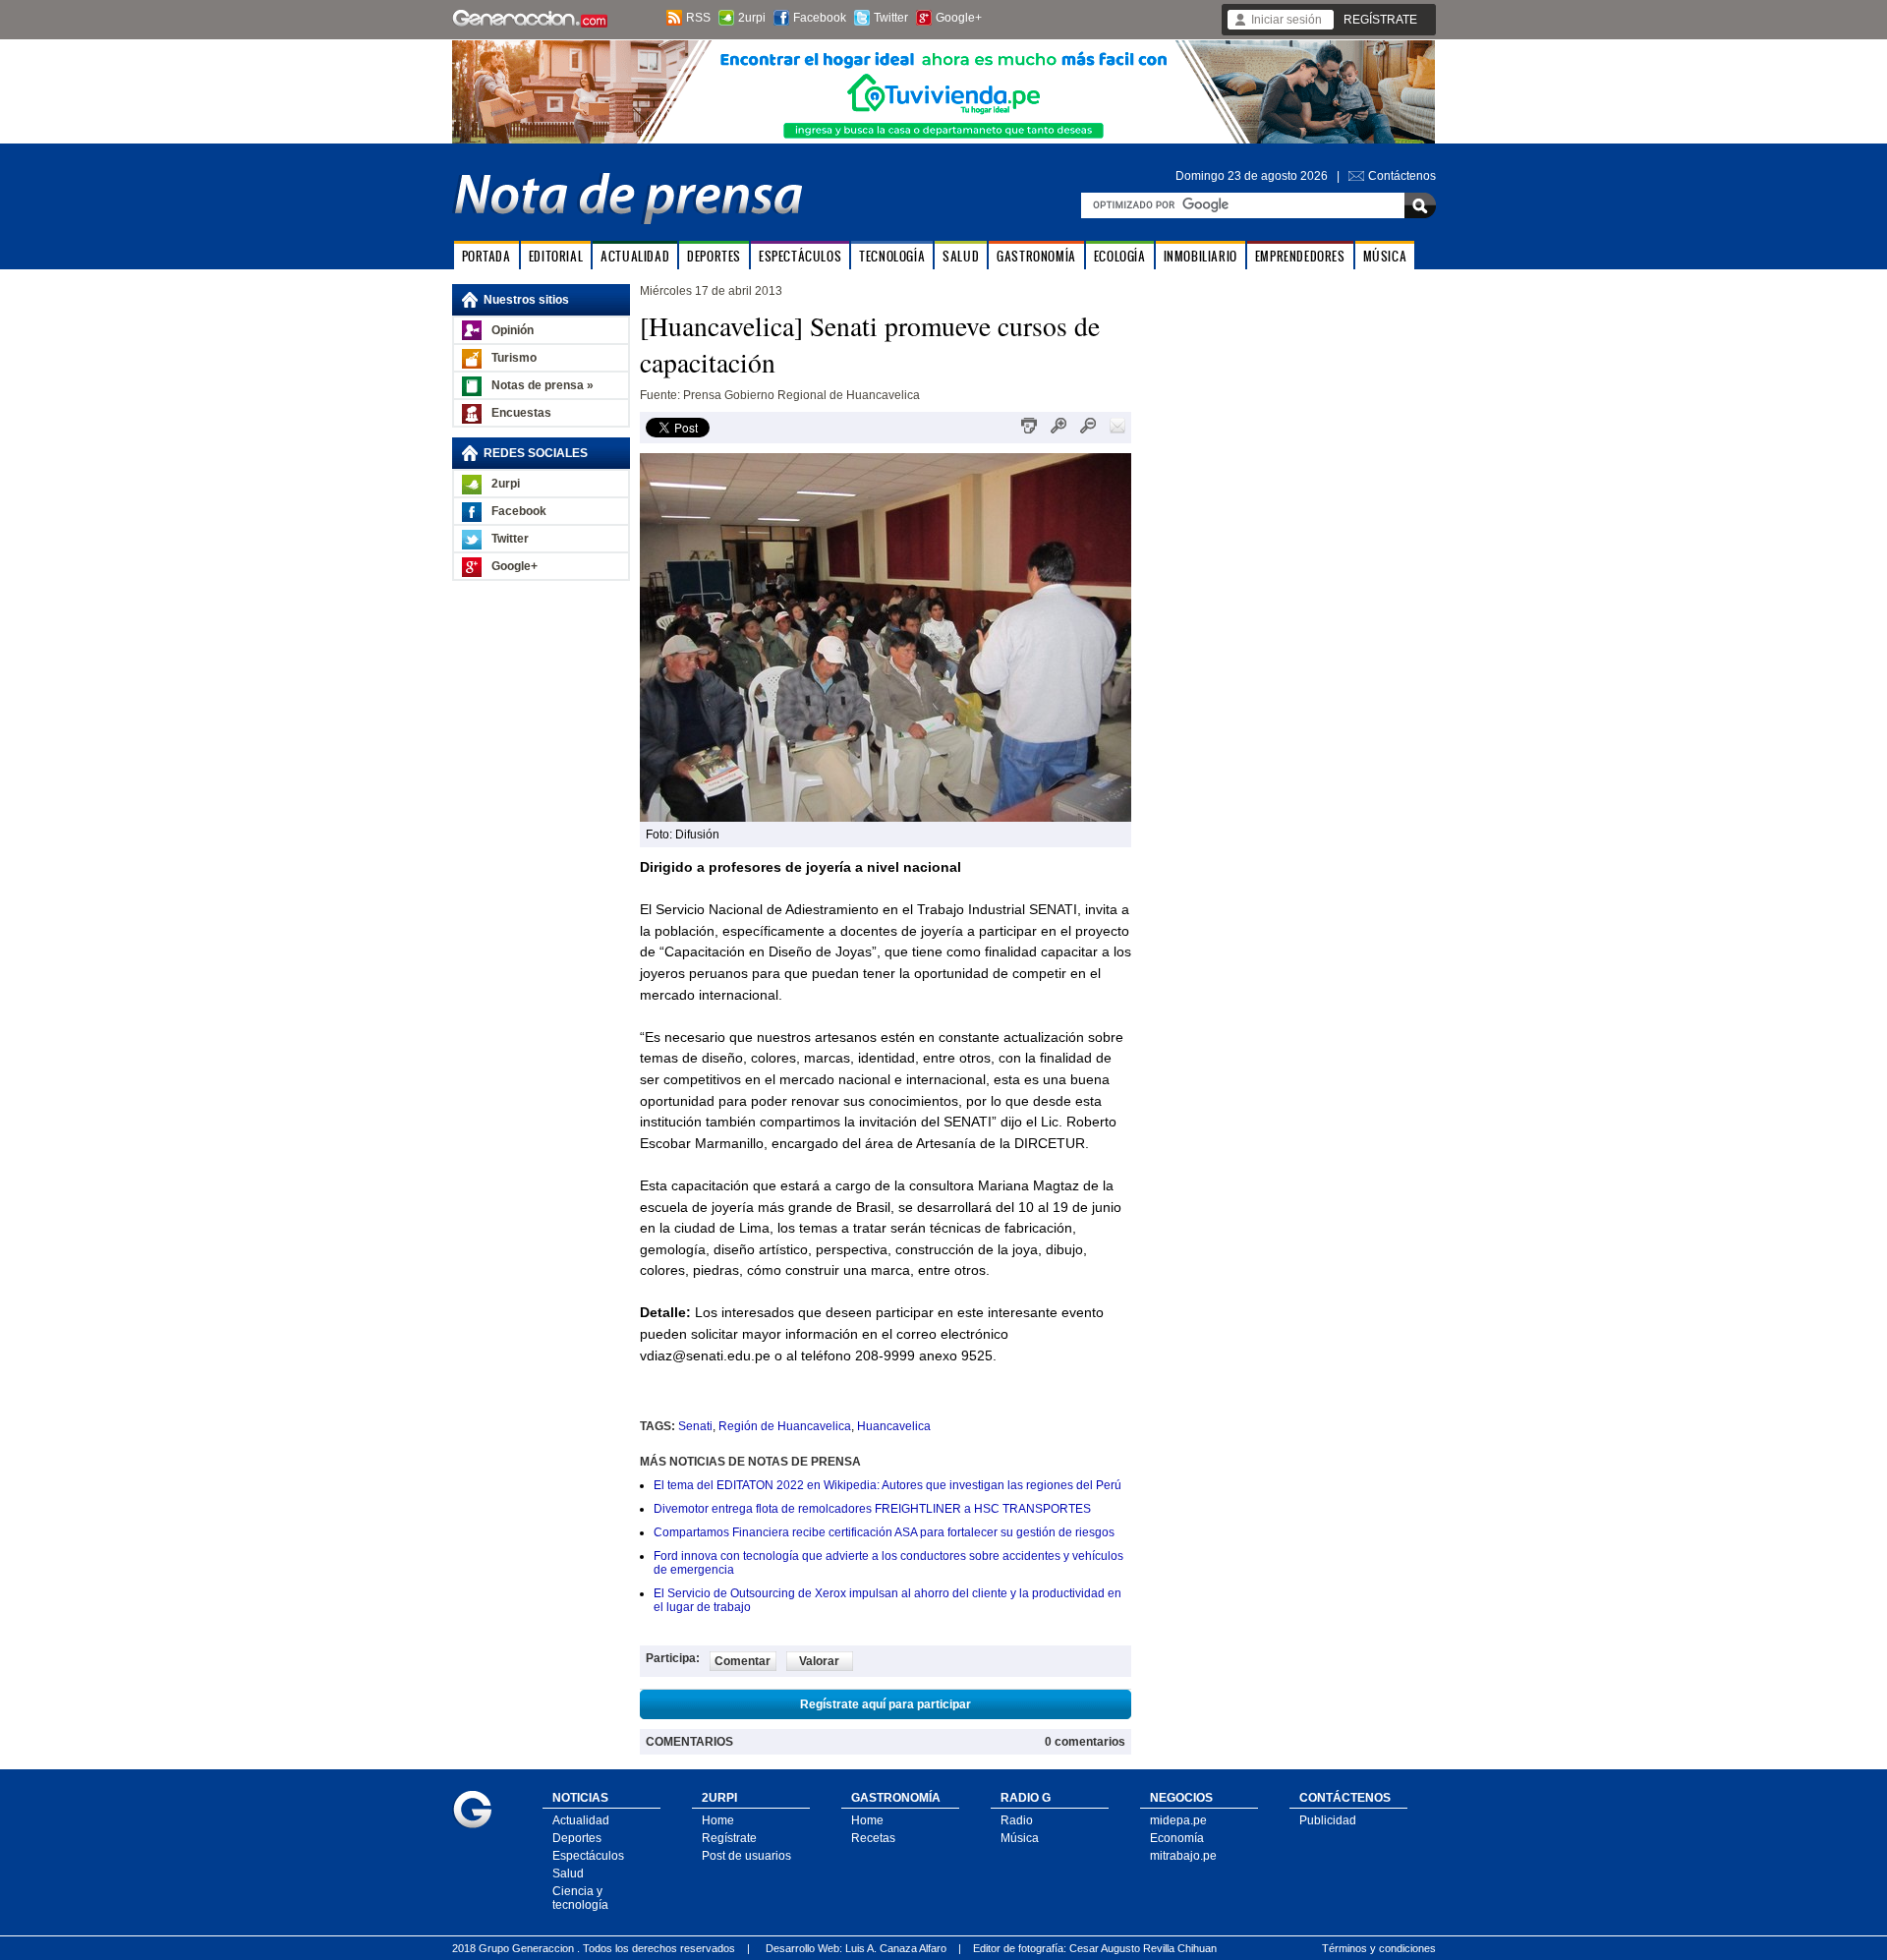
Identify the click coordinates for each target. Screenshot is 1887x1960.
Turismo (514, 358)
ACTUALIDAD (635, 256)
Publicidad (1328, 1820)
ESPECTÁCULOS (800, 256)
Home (718, 1820)
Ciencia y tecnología (580, 1898)
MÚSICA (1385, 256)
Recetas (873, 1838)
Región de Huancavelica (785, 1426)
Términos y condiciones (1379, 1948)
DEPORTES (714, 256)
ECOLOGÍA (1120, 256)
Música (1020, 1838)
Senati (695, 1426)
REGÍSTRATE (1380, 20)
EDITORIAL (556, 256)
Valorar (819, 1661)
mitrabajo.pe (1183, 1856)
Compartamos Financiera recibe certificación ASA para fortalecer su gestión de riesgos (884, 1532)
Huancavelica (894, 1426)
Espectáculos (588, 1856)
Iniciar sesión (1287, 20)
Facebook (820, 18)
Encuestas (521, 413)
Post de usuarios (746, 1856)
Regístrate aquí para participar (886, 1704)
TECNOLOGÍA (892, 256)
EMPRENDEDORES (1300, 256)
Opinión (513, 330)
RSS (698, 18)
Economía (1177, 1838)
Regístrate (729, 1838)
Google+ (959, 18)
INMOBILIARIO (1201, 256)
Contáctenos (1402, 176)
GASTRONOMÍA (1036, 256)
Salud (568, 1874)
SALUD (961, 256)
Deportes (577, 1838)
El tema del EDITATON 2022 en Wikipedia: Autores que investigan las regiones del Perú (887, 1485)
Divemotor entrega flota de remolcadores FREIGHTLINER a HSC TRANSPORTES (872, 1509)
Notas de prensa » (543, 385)
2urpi (752, 18)
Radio (1017, 1820)
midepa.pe (1178, 1820)
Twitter (891, 18)
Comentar (743, 1661)
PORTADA (486, 256)
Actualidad (581, 1820)
